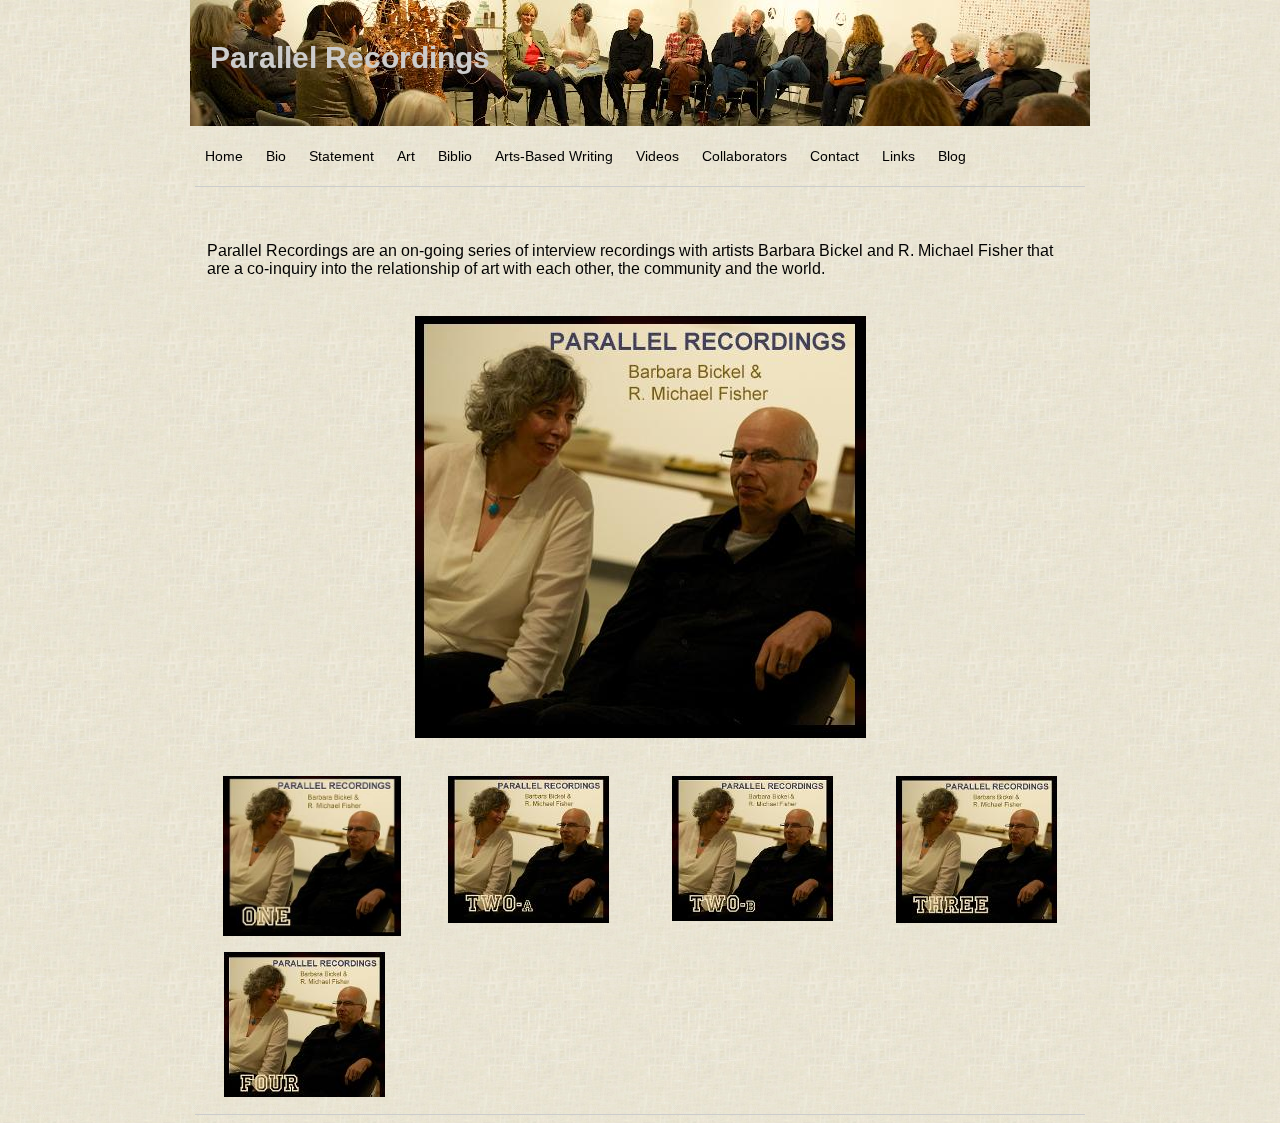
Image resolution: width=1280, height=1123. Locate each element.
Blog (952, 156)
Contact (834, 156)
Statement (341, 156)
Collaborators (744, 156)
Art (406, 156)
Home (224, 156)
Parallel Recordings (350, 57)
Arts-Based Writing (554, 156)
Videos (657, 156)
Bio (276, 156)
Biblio (455, 156)
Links (898, 156)
